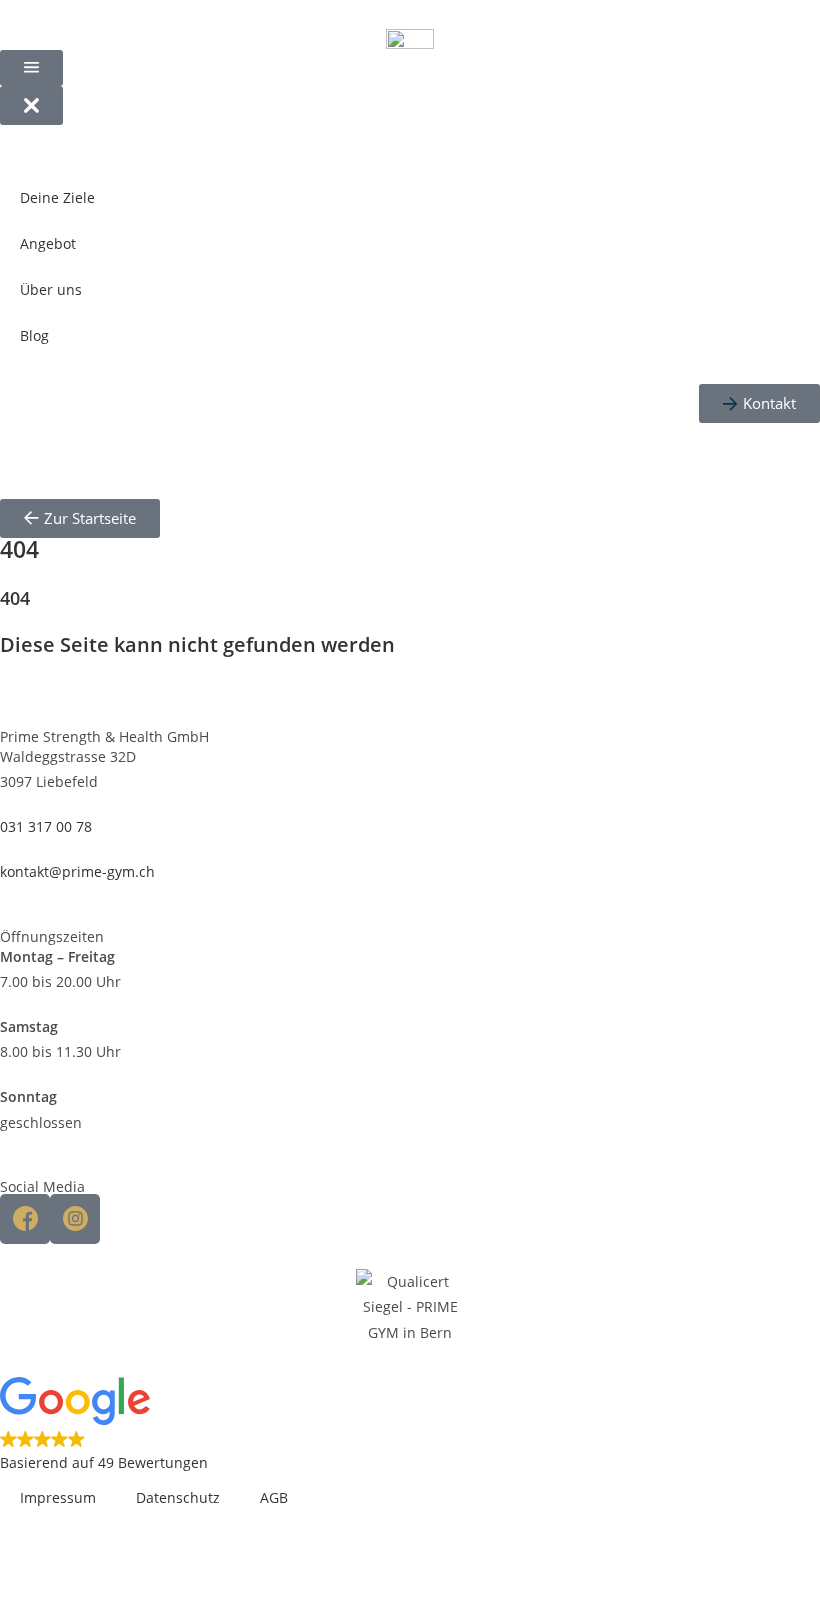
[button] (410, 1426)
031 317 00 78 (46, 826)
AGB (274, 1497)
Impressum (58, 1497)
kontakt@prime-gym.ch (77, 871)
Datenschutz (178, 1497)
